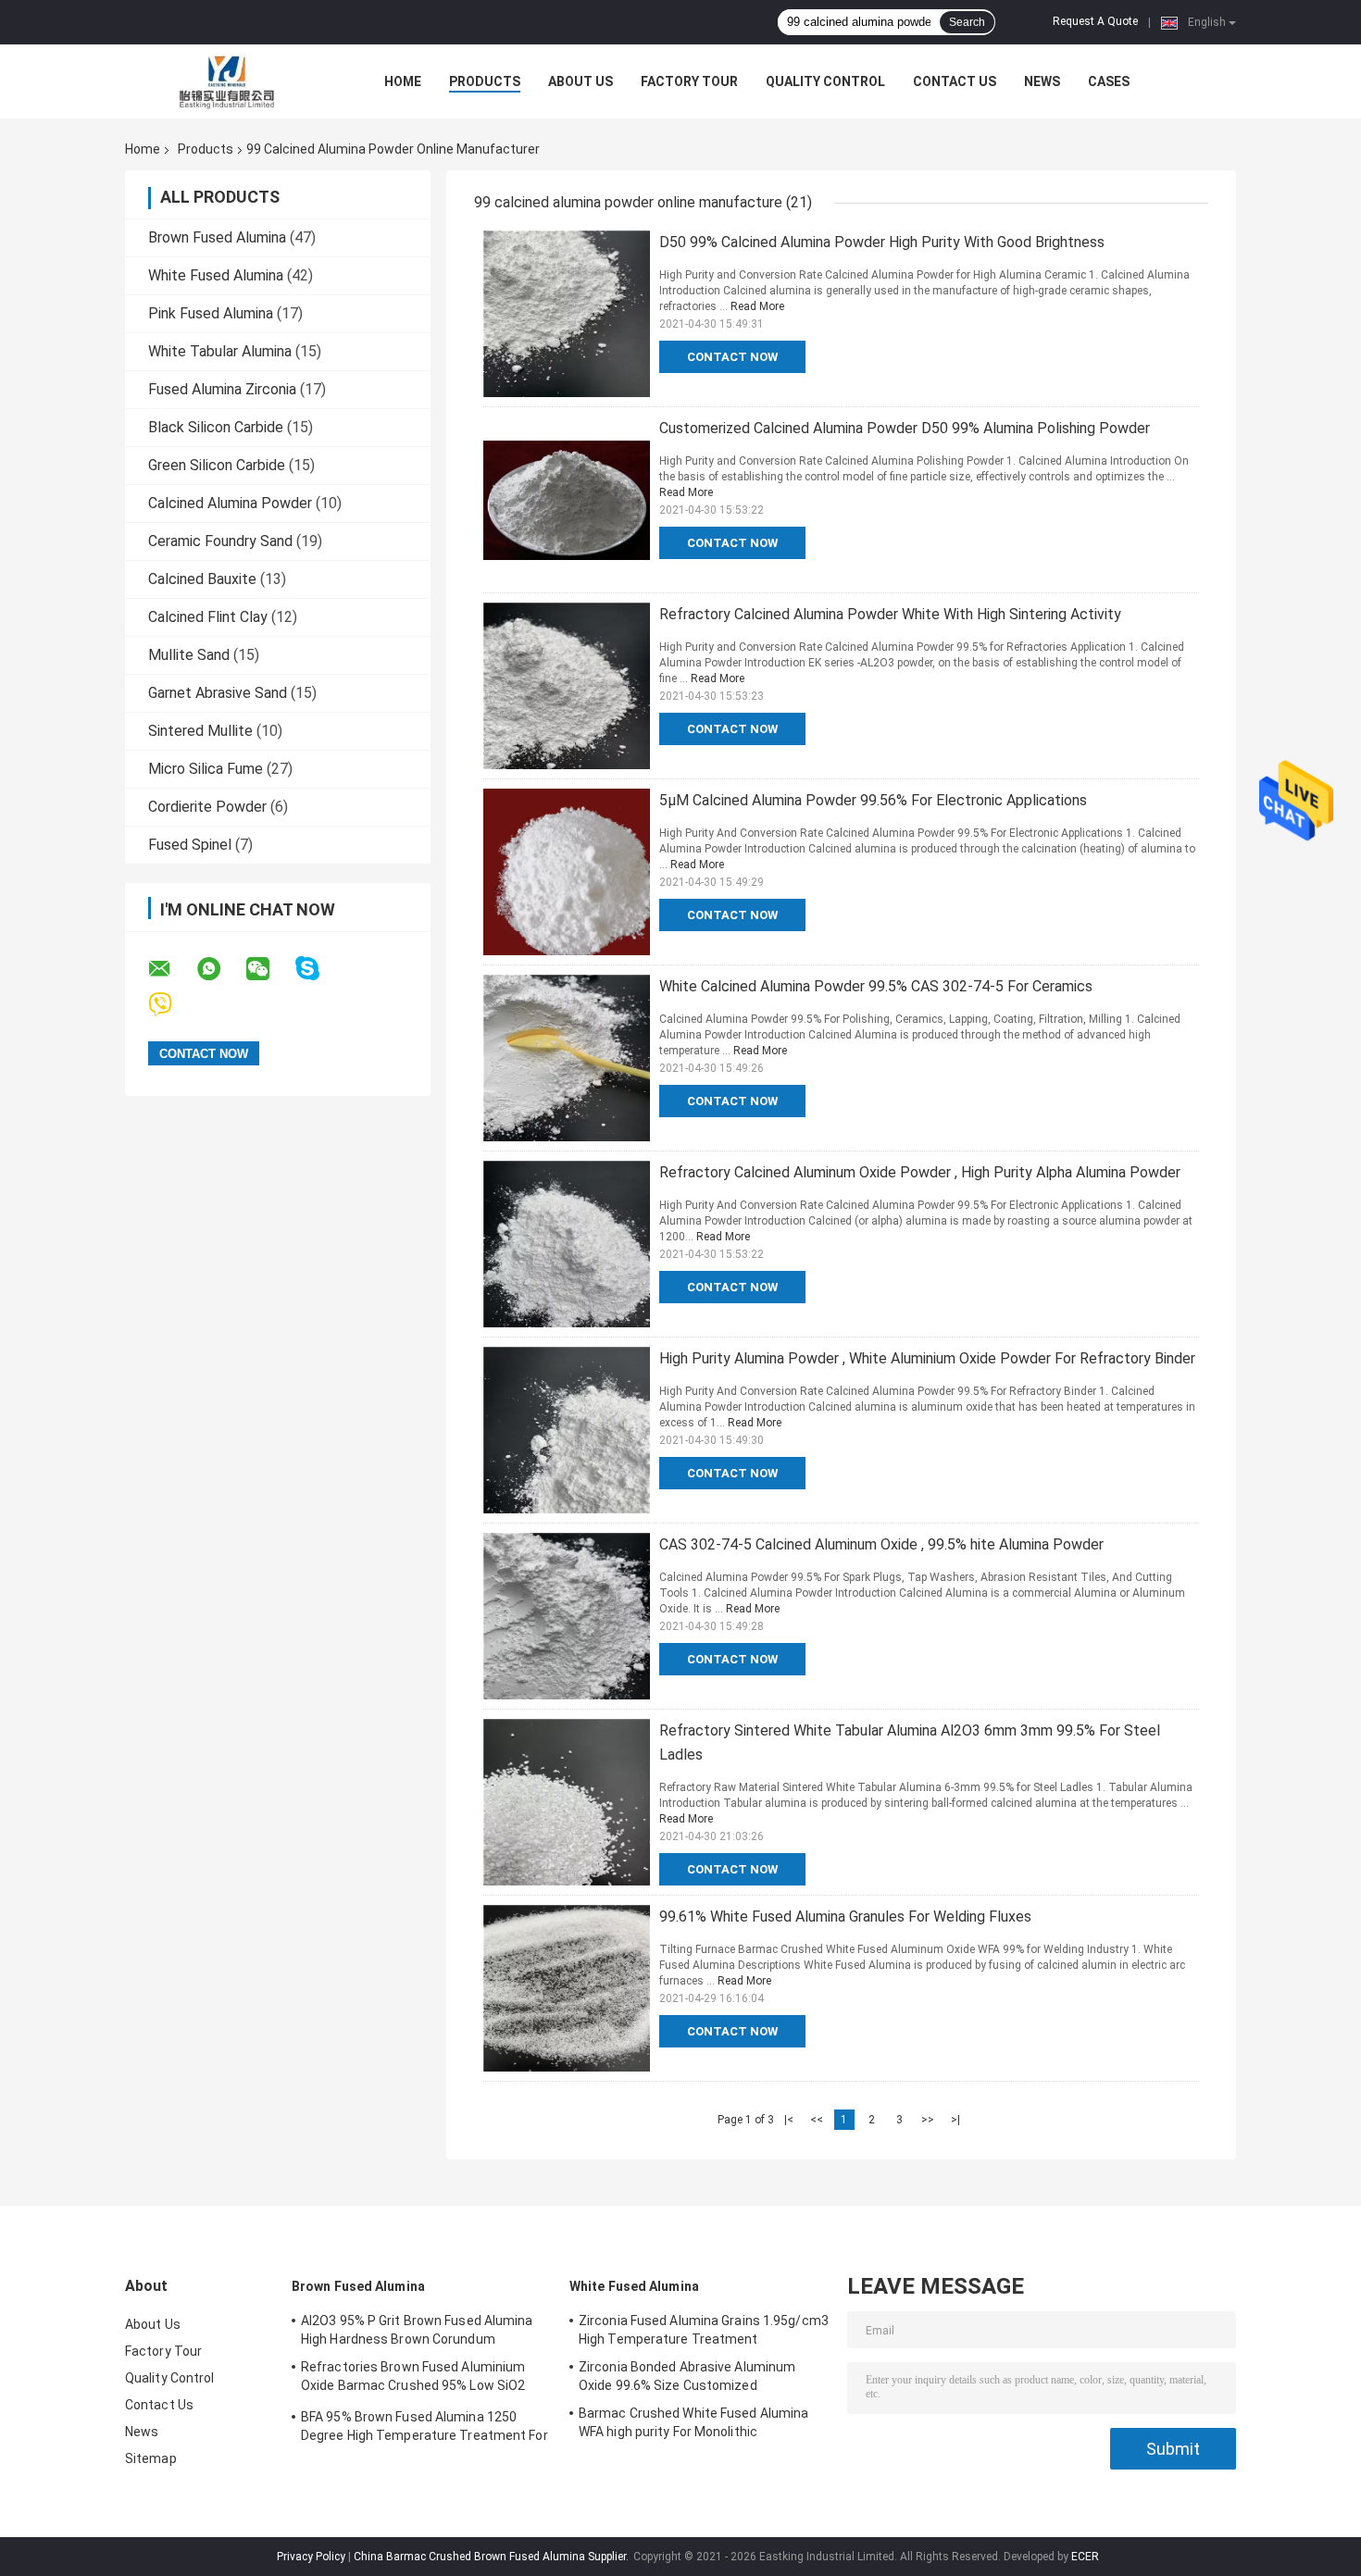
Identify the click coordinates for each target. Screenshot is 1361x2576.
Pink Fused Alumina (211, 313)
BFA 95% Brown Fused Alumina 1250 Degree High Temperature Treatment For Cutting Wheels (425, 2429)
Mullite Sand (189, 655)
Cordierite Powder (207, 807)
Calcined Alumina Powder (230, 503)
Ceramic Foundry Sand (220, 541)
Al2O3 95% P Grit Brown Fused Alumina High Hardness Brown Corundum (417, 2330)
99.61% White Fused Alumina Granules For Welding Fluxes (845, 1916)
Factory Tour (689, 81)
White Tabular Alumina (220, 351)
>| (955, 2120)
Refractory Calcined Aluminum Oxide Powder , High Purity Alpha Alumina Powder (920, 1172)
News (1042, 81)
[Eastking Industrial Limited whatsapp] (220, 969)
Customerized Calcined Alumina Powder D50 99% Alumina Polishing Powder (905, 428)
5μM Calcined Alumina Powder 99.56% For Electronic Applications (873, 800)
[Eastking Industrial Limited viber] (172, 1005)
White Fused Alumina (216, 275)
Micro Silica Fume (206, 769)
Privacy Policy (311, 2557)
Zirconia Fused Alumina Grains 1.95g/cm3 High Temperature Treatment (704, 2330)
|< (789, 2120)
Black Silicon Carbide (216, 427)
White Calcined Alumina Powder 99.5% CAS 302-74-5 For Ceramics (876, 986)
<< (817, 2120)
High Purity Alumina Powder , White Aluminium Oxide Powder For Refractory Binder (927, 1358)
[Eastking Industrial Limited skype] (319, 969)
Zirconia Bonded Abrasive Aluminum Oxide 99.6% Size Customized (687, 2376)
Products (485, 81)
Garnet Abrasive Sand (218, 693)
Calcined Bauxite (202, 579)
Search (967, 22)
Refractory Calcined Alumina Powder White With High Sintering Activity (890, 614)
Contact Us (955, 81)
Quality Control (825, 81)
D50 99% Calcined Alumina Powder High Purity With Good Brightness (882, 242)
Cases (1109, 81)
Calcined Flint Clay (208, 617)
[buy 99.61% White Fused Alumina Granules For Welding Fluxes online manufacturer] (567, 1988)
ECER (1085, 2557)
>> (928, 2120)
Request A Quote (1095, 21)
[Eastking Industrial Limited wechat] (269, 969)
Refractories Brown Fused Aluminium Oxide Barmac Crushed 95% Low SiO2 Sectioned (413, 2379)
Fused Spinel (190, 845)
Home (403, 81)
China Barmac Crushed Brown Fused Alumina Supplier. (493, 2557)
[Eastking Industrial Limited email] (171, 969)
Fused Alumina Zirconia (222, 389)
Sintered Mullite (200, 731)
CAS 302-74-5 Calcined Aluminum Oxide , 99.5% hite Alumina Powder (881, 1544)
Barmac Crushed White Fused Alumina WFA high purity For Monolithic (693, 2422)
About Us (581, 81)
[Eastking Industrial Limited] (227, 81)
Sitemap (151, 2458)
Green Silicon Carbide (217, 465)
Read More (757, 306)
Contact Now (732, 357)
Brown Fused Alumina (217, 237)
